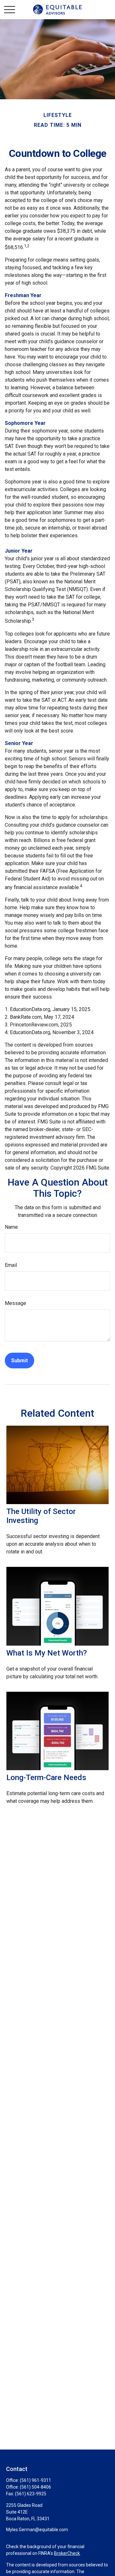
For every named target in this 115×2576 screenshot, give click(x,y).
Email (11, 1265)
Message (15, 1303)
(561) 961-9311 (35, 2480)
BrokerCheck (67, 2553)
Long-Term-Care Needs (46, 1778)
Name (11, 1227)
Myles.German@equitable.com (37, 2530)
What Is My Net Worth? (47, 1653)
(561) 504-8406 (35, 2487)
